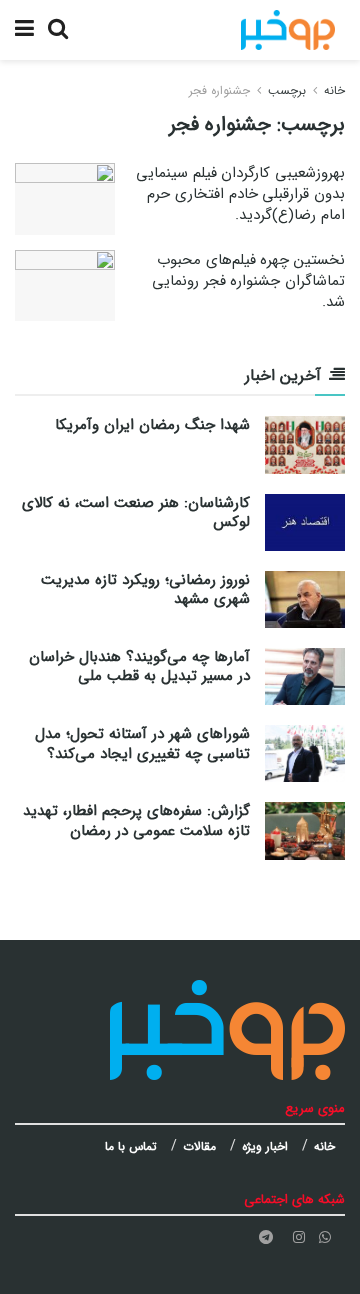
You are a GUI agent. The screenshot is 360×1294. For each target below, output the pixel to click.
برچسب (287, 90)
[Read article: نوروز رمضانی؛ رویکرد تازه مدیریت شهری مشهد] (305, 599)
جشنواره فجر (219, 90)
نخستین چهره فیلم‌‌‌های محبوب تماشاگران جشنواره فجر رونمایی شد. (248, 281)
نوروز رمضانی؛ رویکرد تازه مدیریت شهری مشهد (145, 590)
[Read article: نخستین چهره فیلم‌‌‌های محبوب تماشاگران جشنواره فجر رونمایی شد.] (65, 286)
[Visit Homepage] (288, 30)
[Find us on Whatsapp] (325, 1237)
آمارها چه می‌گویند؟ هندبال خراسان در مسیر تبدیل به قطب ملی (139, 667)
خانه (334, 90)
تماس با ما (131, 1146)
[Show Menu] (24, 30)
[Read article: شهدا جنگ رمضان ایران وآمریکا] (305, 444)
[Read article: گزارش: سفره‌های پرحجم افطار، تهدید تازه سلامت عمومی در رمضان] (305, 830)
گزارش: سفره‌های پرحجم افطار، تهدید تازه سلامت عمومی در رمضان (136, 821)
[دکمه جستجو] (58, 30)
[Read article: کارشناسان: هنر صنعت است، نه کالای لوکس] (305, 522)
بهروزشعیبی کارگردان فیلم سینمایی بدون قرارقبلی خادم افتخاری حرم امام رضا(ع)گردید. (240, 194)
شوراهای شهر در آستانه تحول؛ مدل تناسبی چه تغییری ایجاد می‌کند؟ (142, 744)
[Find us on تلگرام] (266, 1237)
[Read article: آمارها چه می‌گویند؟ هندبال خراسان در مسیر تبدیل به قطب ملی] (305, 676)
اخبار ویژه (265, 1146)
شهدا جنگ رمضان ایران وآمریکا (152, 425)
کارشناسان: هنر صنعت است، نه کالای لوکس (136, 513)
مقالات (199, 1146)
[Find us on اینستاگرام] (299, 1237)
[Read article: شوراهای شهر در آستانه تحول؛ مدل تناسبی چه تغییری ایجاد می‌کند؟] (305, 753)
